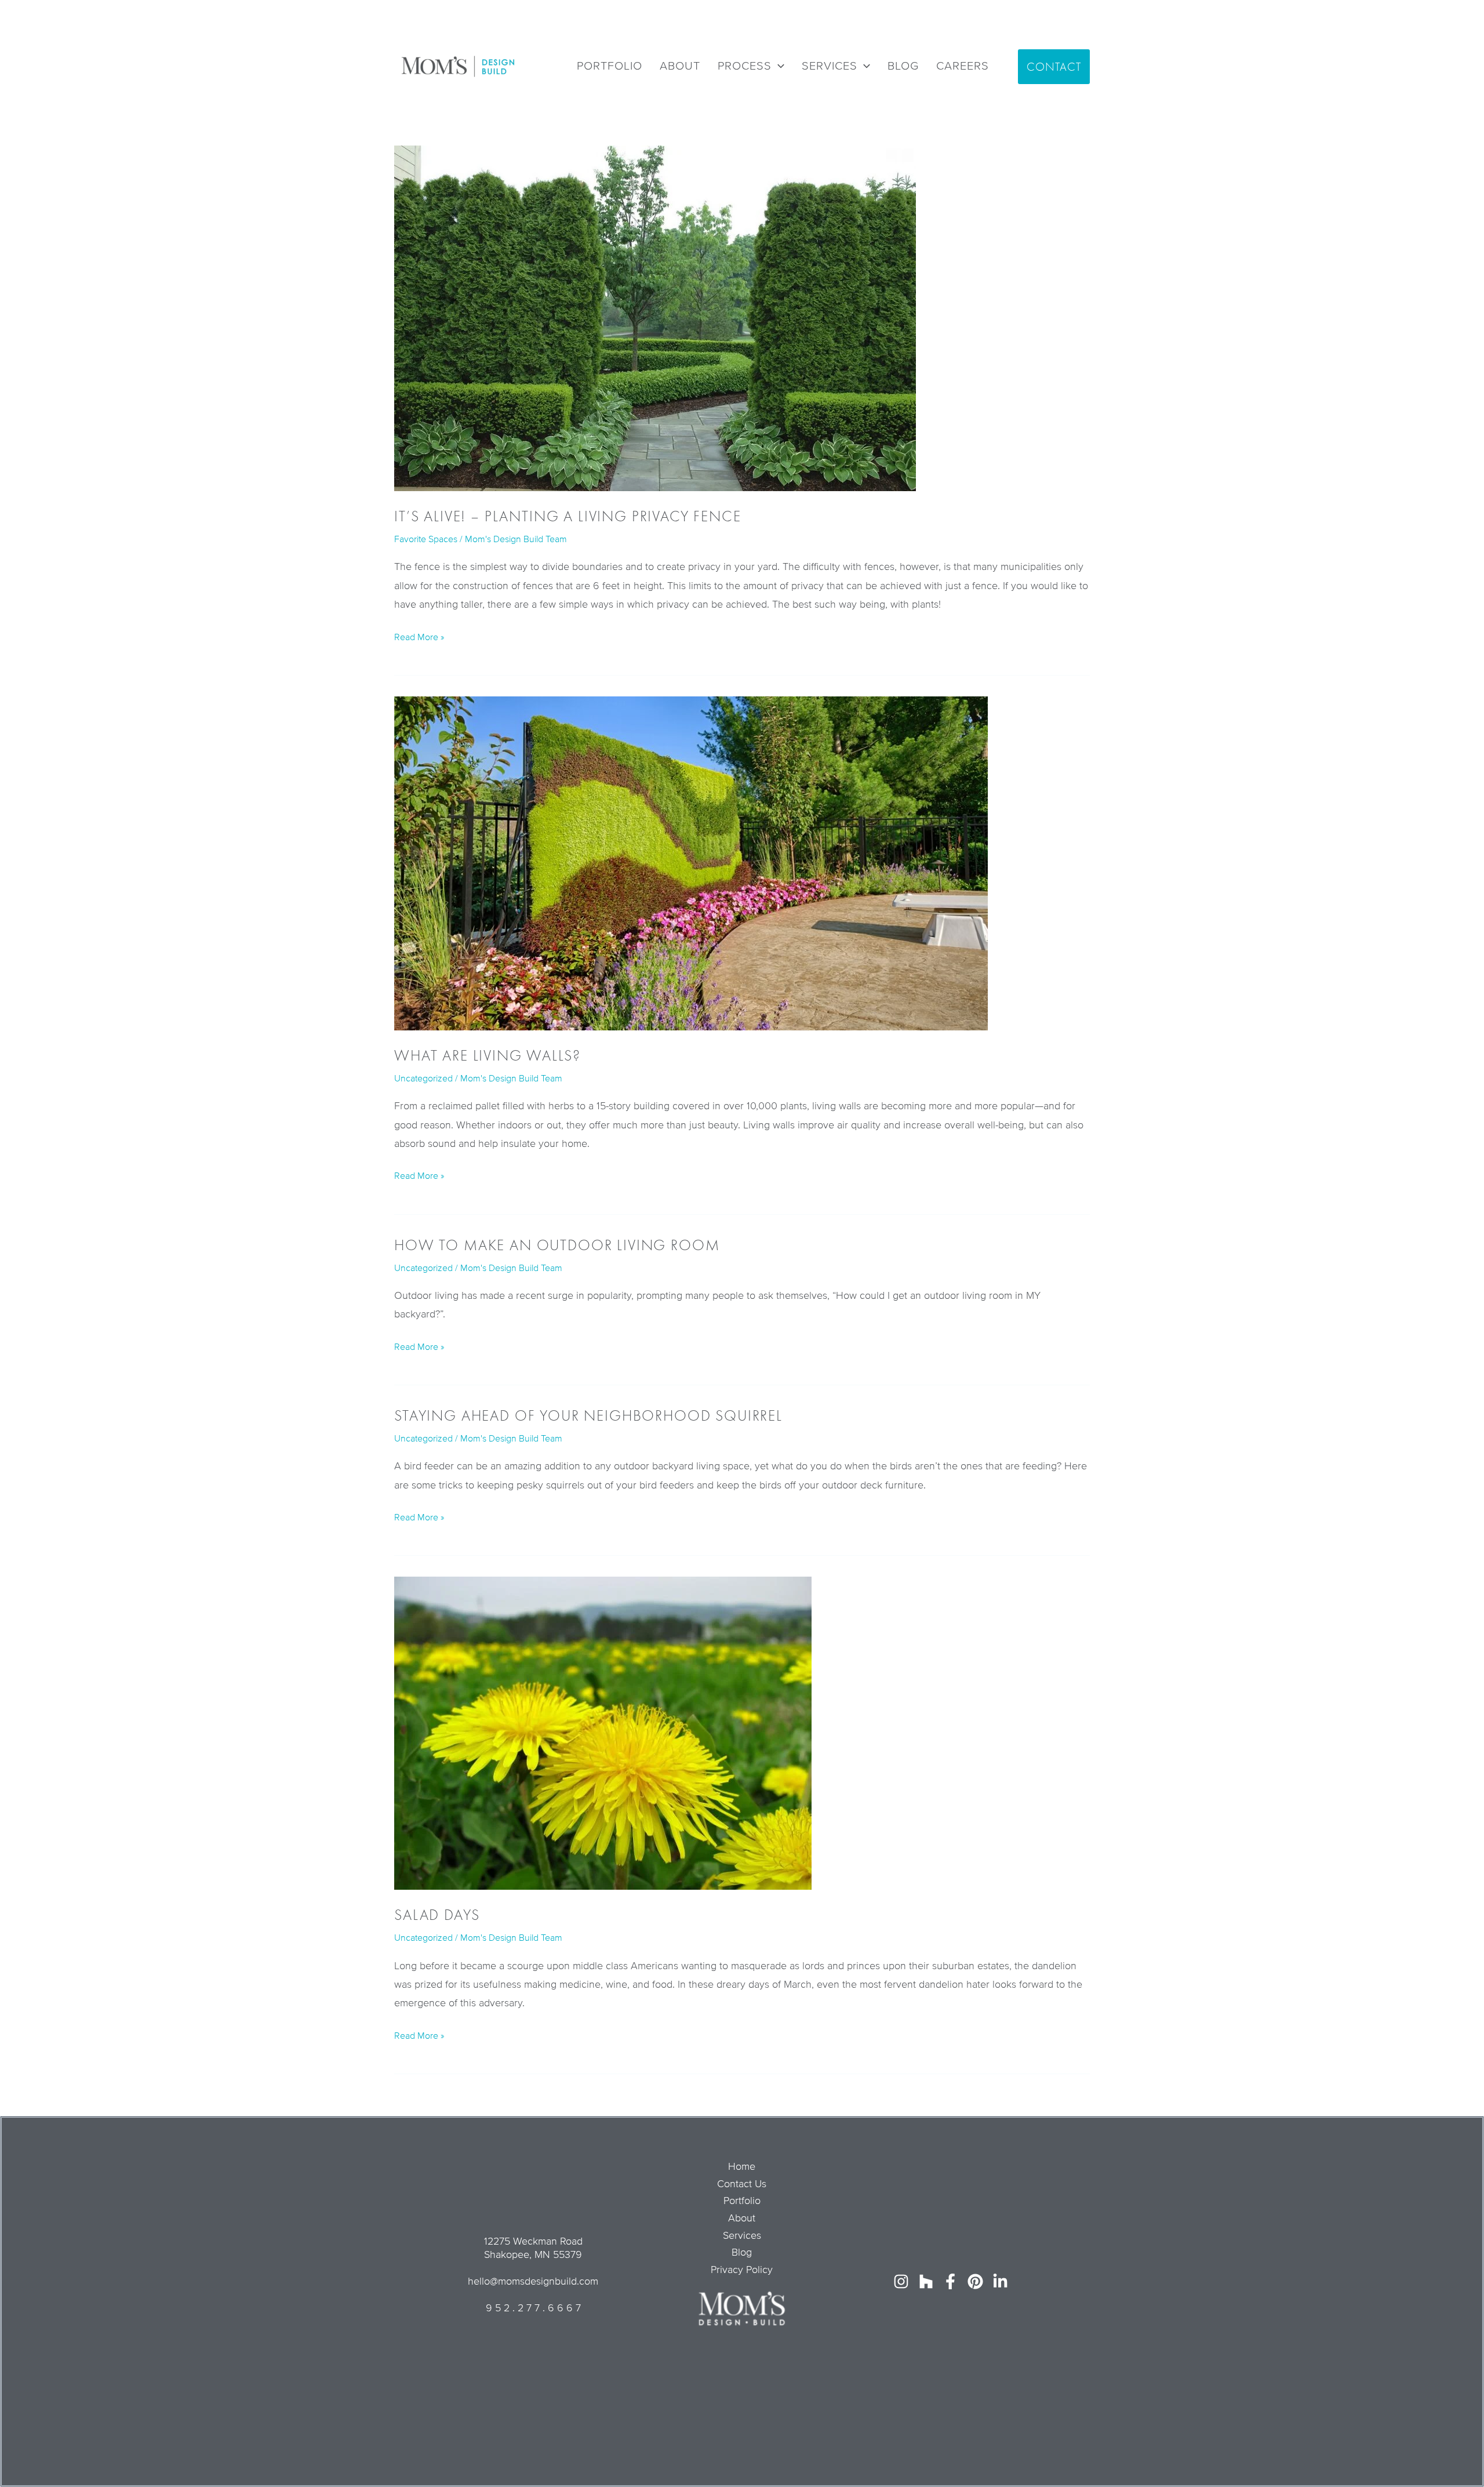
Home (742, 2166)
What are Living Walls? (487, 1055)
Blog (742, 2252)
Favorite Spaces (426, 539)
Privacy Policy (742, 2270)
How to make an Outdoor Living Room (557, 1245)
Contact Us (742, 2184)
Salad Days (437, 1915)
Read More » (419, 636)
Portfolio (742, 2201)
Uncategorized (423, 1079)
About (742, 2218)
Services (742, 2235)
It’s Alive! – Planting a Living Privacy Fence (568, 516)
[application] (778, 66)
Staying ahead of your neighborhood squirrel (588, 1415)
